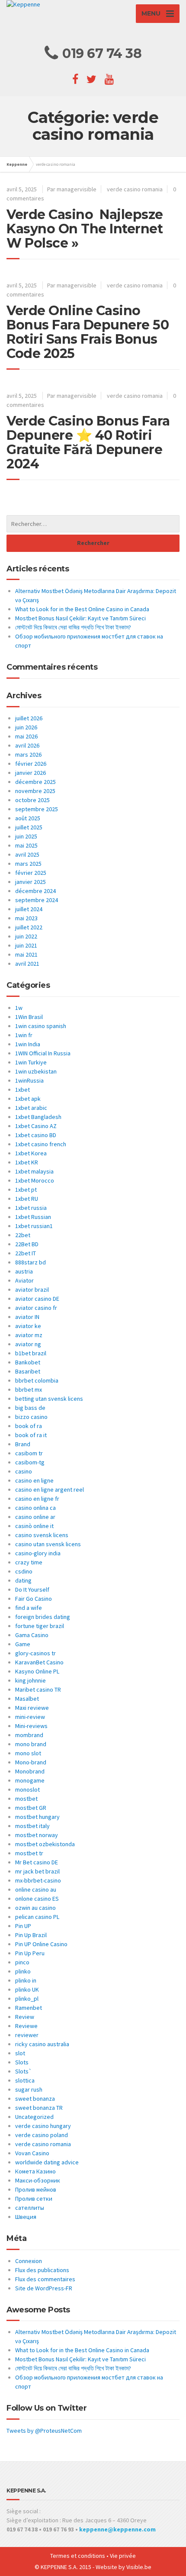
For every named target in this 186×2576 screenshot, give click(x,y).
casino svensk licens (42, 1535)
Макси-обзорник (38, 2180)
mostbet (26, 1799)
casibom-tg (30, 1462)
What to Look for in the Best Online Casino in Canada (82, 609)
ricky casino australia (42, 2044)
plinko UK (27, 1989)
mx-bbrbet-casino (38, 1880)
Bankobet (28, 1362)
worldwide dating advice (47, 2162)
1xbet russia (31, 1208)
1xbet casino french (41, 1144)
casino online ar (35, 1517)
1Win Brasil (29, 1017)
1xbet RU (27, 1199)
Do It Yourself (32, 1589)
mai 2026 (26, 736)
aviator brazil (32, 1290)
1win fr (24, 1035)
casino (24, 1471)
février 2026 (31, 764)
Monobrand (30, 1771)
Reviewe (26, 2026)
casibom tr (29, 1453)
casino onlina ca (35, 1508)
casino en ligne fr (37, 1499)
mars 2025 (28, 864)
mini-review (30, 1717)
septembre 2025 (37, 809)
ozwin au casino (35, 1908)
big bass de (30, 1408)
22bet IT (26, 1253)
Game (23, 1644)
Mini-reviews (31, 1726)
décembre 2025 (35, 782)
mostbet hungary (37, 1817)
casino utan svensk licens (48, 1544)
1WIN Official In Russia (43, 1053)
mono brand (31, 1744)
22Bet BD (27, 1244)
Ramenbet (29, 2008)
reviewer (27, 2035)
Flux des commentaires (45, 2279)
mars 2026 (28, 754)
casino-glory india (38, 1553)
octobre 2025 (32, 800)
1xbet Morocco (35, 1180)
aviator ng (28, 1344)
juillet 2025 (29, 827)
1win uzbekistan (36, 1071)
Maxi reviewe (32, 1708)
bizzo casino (31, 1417)
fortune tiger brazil (40, 1626)
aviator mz (29, 1335)
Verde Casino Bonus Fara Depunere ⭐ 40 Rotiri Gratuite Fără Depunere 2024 (88, 442)
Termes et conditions (78, 2556)
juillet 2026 (29, 718)
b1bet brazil (31, 1353)
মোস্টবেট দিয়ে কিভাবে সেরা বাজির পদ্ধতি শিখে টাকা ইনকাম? (73, 627)
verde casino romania (135, 189)
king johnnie (30, 1680)
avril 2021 (27, 964)
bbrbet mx (29, 1390)
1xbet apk (28, 1099)
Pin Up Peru (30, 1953)
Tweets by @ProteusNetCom (44, 2431)
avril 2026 (27, 745)
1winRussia (29, 1080)
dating (23, 1580)
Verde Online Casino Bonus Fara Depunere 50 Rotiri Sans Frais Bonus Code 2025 (88, 332)
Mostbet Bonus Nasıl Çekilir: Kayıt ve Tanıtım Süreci (80, 618)
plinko (23, 1971)
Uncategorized (34, 2117)
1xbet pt (26, 1190)
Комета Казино (35, 2171)
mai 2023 (26, 918)
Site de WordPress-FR (44, 2288)
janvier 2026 (30, 773)
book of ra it (31, 1435)
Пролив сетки (34, 2199)
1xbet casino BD (36, 1135)
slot (20, 2053)
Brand (23, 1444)
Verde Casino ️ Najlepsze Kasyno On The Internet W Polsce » (85, 229)
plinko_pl (27, 1999)
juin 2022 (26, 936)
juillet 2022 (29, 927)
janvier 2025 (30, 882)
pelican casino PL (37, 1917)
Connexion (29, 2261)
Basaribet (28, 1371)
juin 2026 (26, 727)
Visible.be (139, 2567)
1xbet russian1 (34, 1226)
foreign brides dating (43, 1617)
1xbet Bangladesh (38, 1117)
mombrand (29, 1735)
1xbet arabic (31, 1108)
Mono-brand (31, 1762)
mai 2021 (26, 954)
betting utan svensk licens (49, 1399)
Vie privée (123, 2556)
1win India (28, 1044)
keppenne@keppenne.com (117, 2529)
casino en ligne (34, 1480)
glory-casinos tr (35, 1653)
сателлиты (30, 2208)
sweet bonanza (35, 2099)
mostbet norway (37, 1835)
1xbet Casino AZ (36, 1126)
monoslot (27, 1789)
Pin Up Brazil (31, 1935)
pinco (22, 1962)
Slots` (24, 2071)
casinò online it (34, 1526)
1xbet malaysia (34, 1171)
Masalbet (27, 1699)
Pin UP (23, 1926)
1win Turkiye (31, 1062)
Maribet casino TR (38, 1689)
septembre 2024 (37, 900)
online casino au (36, 1889)
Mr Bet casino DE (37, 1862)
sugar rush (29, 2089)
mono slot (28, 1753)
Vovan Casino (32, 2153)
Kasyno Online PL (37, 1671)
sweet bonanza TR (39, 2108)
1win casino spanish (41, 1026)
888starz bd (30, 1262)
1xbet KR (27, 1162)
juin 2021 (26, 945)
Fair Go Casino (34, 1599)
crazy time (29, 1562)
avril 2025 (27, 854)
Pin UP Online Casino (41, 1944)
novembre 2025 (35, 791)
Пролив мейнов (36, 2189)
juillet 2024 (29, 909)
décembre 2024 (35, 891)
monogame (30, 1780)
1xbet (22, 1090)
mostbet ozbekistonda (45, 1844)
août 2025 (28, 818)
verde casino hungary (43, 2126)
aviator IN (27, 1317)
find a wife (29, 1608)
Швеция (26, 2217)
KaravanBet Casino (39, 1662)
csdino (24, 1571)
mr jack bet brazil (37, 1871)
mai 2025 (26, 845)
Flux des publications (42, 2270)
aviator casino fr (36, 1308)
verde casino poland (42, 2135)
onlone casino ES (37, 1899)
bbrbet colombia (37, 1380)
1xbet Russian (33, 1217)
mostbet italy (32, 1826)
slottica (25, 2080)
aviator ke (28, 1326)
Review (25, 2017)
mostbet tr (29, 1853)
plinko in (26, 1980)
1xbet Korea (31, 1153)
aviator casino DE (37, 1299)
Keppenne (17, 164)
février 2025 (31, 873)
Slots (22, 2062)
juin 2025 (26, 836)
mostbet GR (31, 1808)
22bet (23, 1235)
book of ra (29, 1426)
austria (24, 1271)
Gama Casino (32, 1635)
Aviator (24, 1280)
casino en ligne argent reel (50, 1490)
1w (19, 1008)
